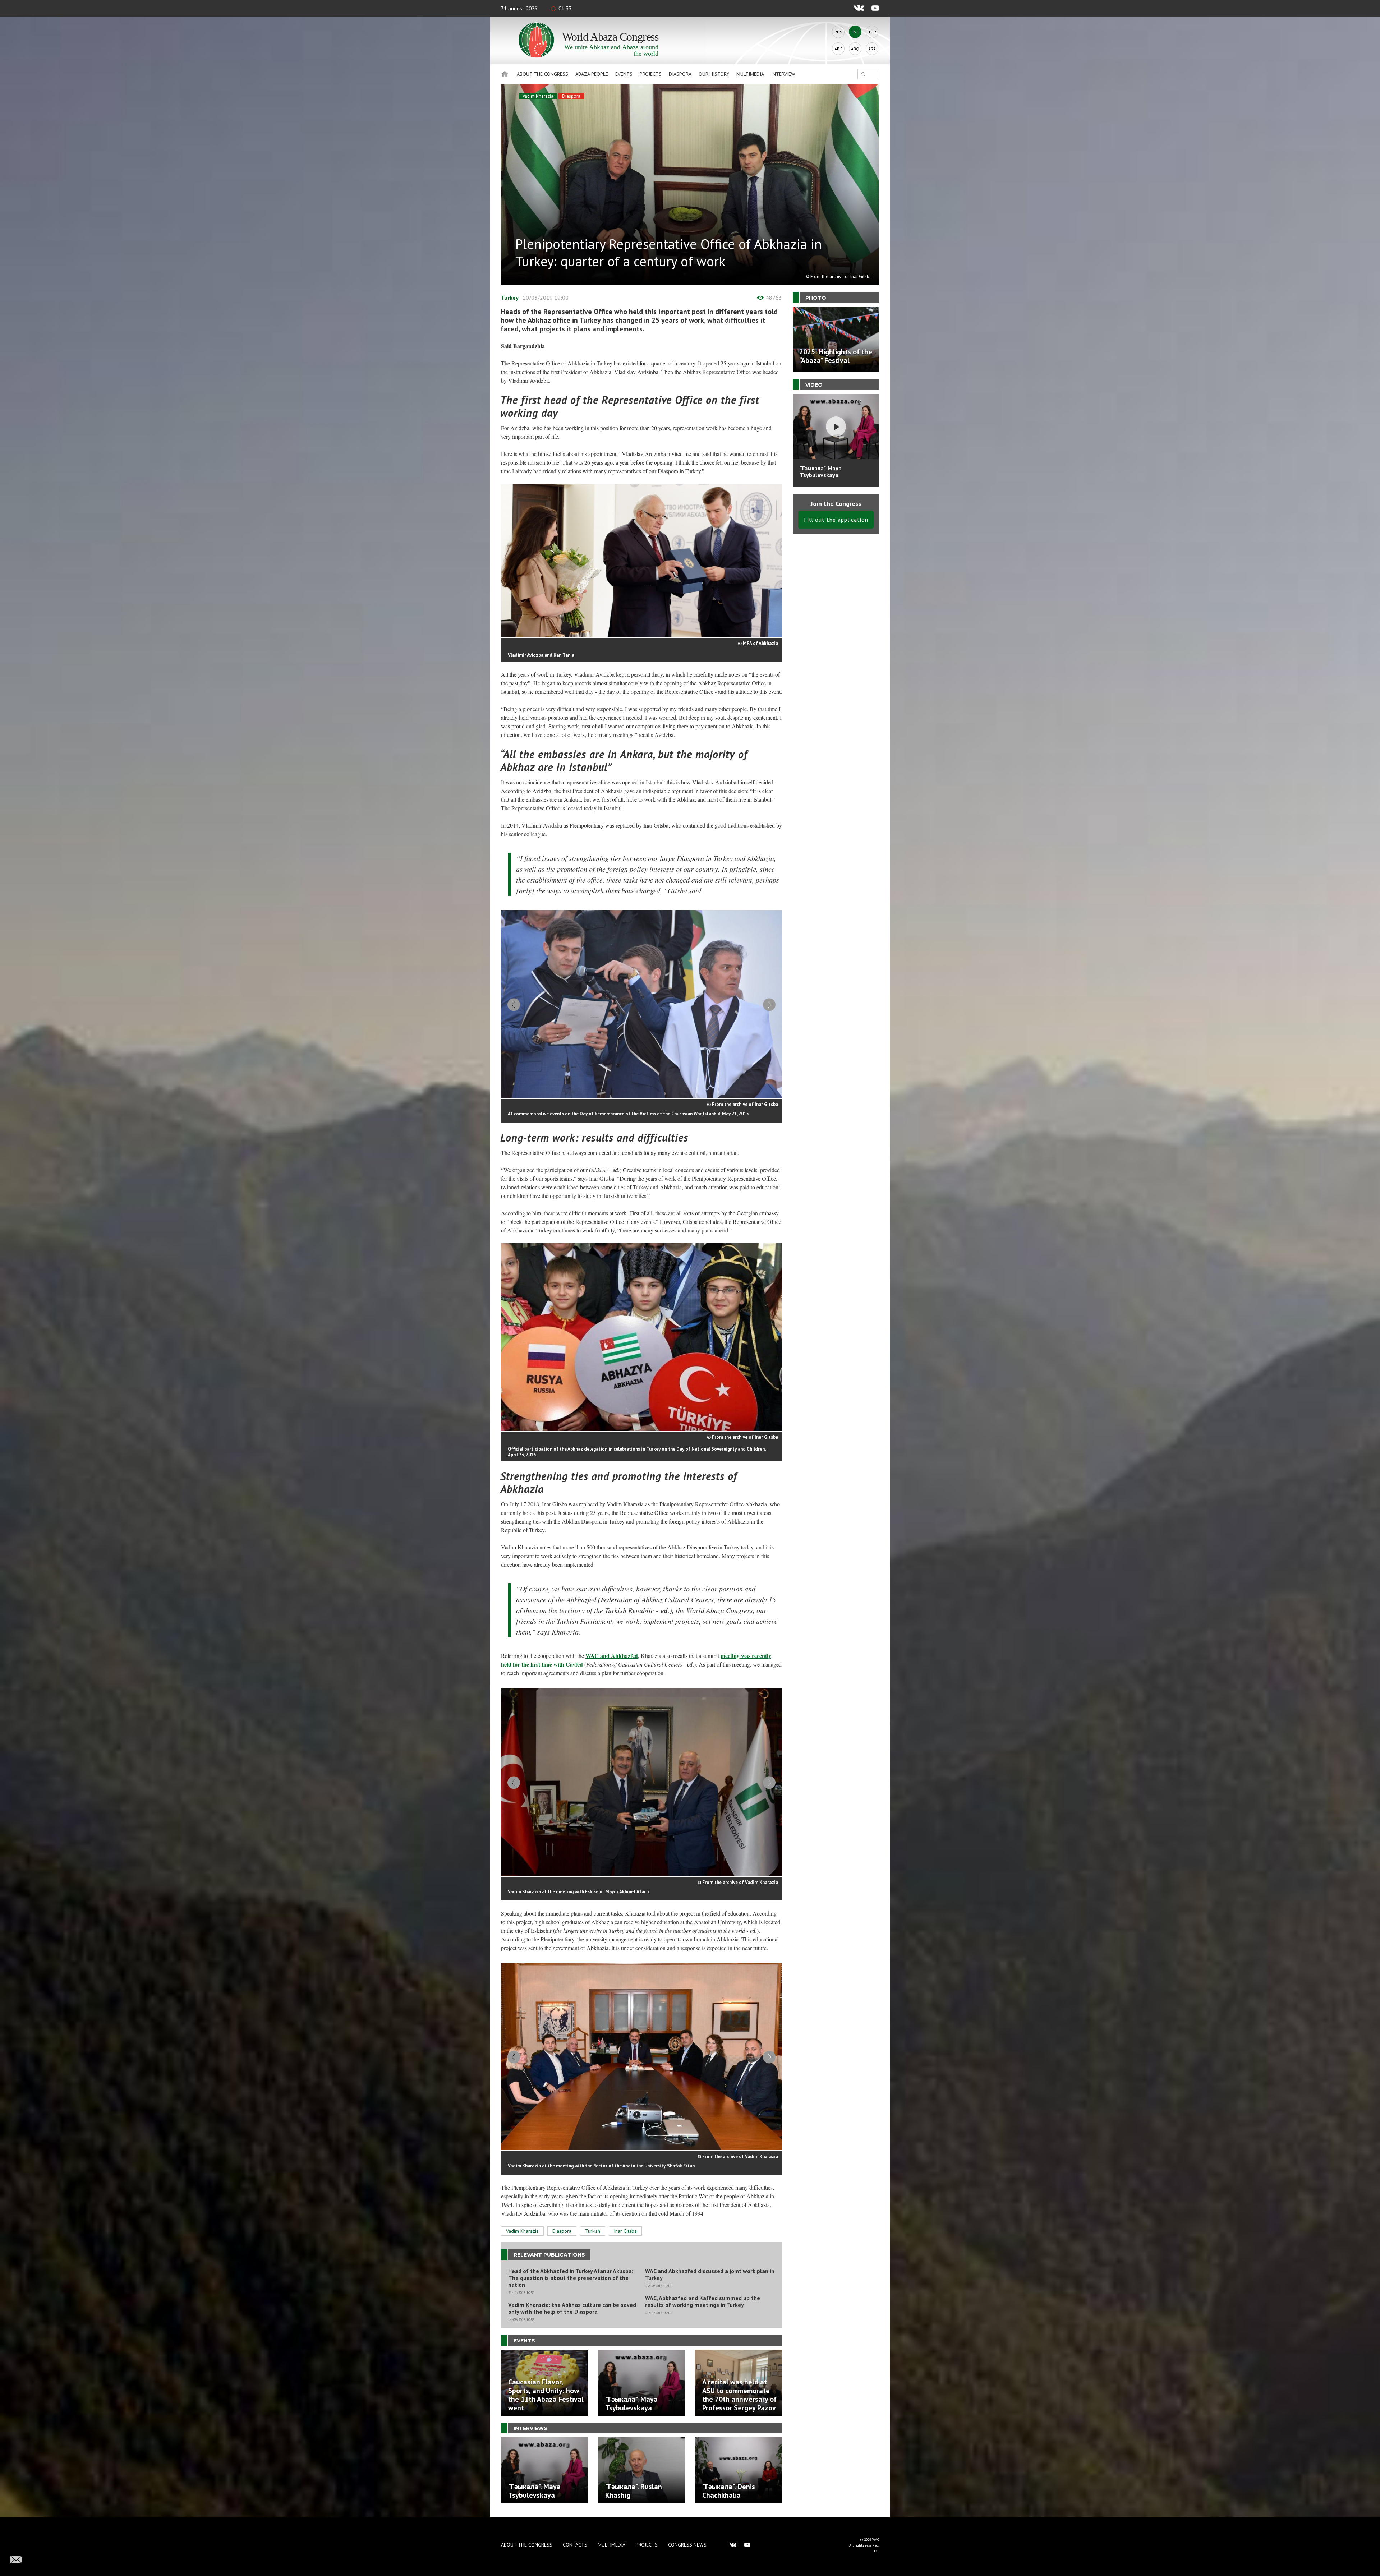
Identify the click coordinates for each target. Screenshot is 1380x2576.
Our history (714, 74)
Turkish (593, 2231)
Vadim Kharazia (538, 96)
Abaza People (592, 74)
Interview (783, 74)
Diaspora (680, 74)
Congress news (687, 2545)
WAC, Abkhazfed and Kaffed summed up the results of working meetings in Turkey (703, 2301)
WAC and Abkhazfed (612, 1656)
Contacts (575, 2545)
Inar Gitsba (625, 2231)
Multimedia (750, 74)
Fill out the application (836, 520)
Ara (872, 49)
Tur (872, 32)
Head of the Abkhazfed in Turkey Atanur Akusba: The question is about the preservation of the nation (571, 2278)
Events (624, 74)
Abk (838, 49)
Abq (855, 49)
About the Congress (542, 74)
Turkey (510, 298)
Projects (651, 74)
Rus (838, 32)
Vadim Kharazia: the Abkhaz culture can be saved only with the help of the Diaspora (572, 2308)
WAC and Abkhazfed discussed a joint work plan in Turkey (710, 2275)
